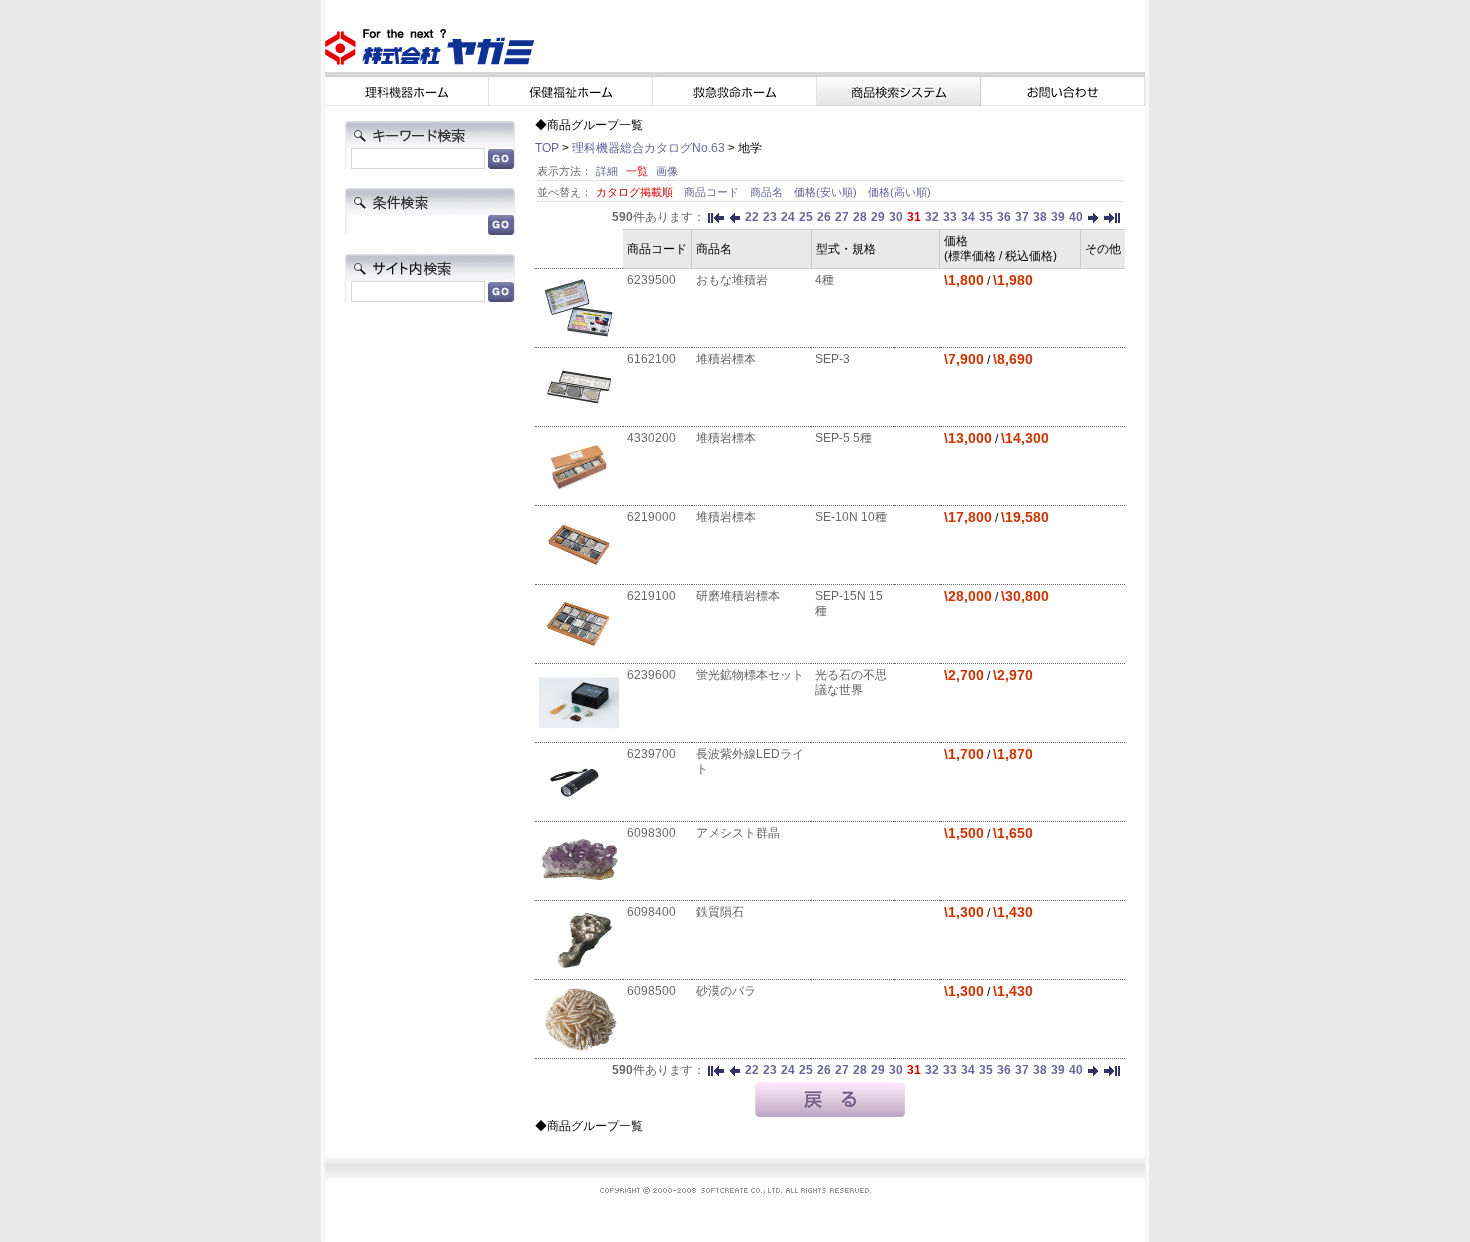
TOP (547, 148)
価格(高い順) (899, 192)
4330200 (651, 438)
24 (788, 217)
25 (806, 217)
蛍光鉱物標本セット (750, 675)
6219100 (651, 596)
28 (860, 217)
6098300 (651, 833)
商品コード (713, 192)
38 (1040, 217)
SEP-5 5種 (843, 438)
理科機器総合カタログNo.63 (648, 148)
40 (1076, 217)
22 (752, 217)
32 (932, 217)
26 (824, 217)
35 (986, 217)
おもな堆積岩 (732, 280)
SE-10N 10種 (851, 517)
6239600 (651, 675)
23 (770, 217)
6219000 (651, 517)
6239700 (651, 754)
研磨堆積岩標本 (738, 596)
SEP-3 (832, 359)
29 (878, 217)
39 (1058, 217)
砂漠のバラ (726, 991)
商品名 (768, 192)
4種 (824, 280)
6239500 (651, 280)
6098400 (651, 912)
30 (896, 217)
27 (842, 217)
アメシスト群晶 (738, 833)
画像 (667, 171)
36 (1004, 217)
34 (968, 217)
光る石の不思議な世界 (851, 682)
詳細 (607, 171)
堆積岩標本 (726, 359)
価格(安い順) (827, 192)
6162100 (651, 359)
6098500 (651, 991)
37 (1022, 217)
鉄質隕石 (720, 912)
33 (950, 217)
